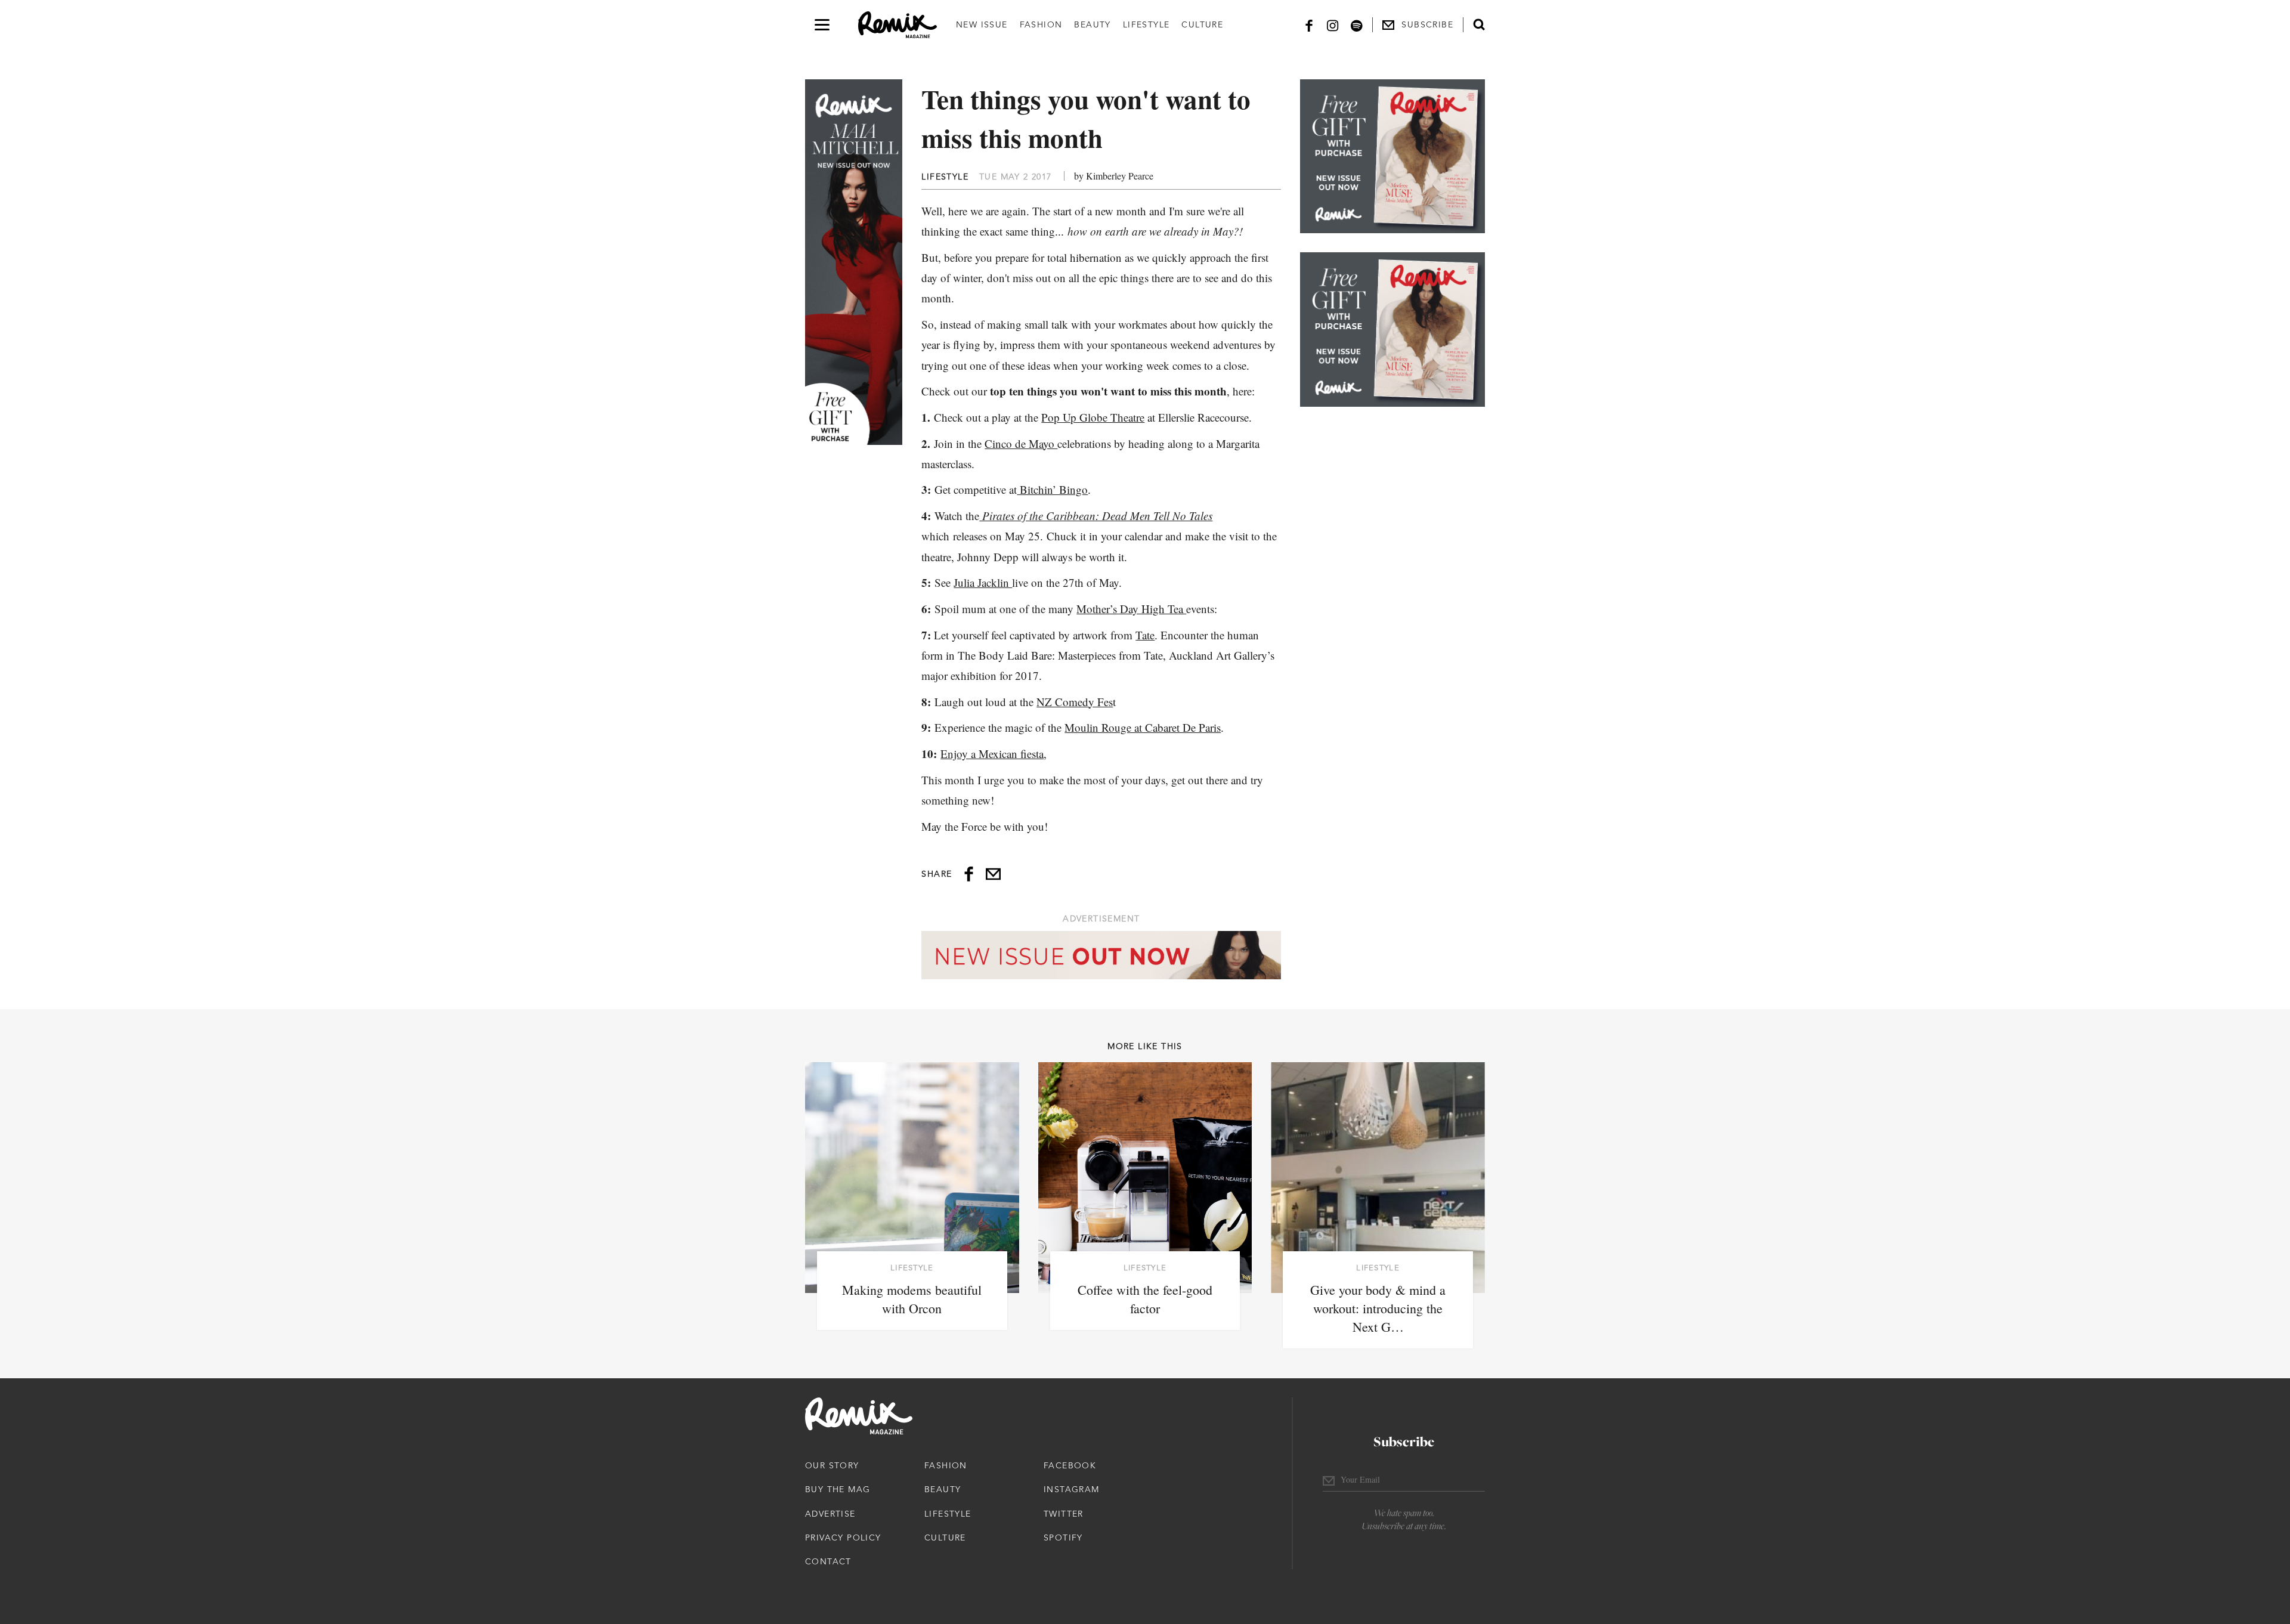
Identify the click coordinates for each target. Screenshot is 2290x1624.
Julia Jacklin (983, 582)
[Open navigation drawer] (822, 25)
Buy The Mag (838, 1489)
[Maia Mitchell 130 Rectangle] (1392, 156)
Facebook (1070, 1465)
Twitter (1064, 1514)
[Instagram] (1333, 25)
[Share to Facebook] (969, 874)
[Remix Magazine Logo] (898, 25)
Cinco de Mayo (1021, 443)
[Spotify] (1357, 25)
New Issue (982, 24)
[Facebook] (1309, 25)
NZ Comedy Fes (1075, 702)
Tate (1145, 635)
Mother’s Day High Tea (1131, 609)
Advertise (830, 1514)
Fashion (1041, 24)
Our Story (832, 1465)
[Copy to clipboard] (993, 874)
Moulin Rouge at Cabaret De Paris (1143, 727)
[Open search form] (1479, 24)
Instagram (1072, 1489)
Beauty (1092, 24)
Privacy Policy (843, 1538)
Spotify (1063, 1538)
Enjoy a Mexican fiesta (992, 754)
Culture (1202, 24)
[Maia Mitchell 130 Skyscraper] (854, 262)
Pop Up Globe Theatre (1093, 417)
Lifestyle (1146, 24)
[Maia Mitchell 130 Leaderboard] (1101, 955)
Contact (828, 1561)
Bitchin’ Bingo (1052, 489)
